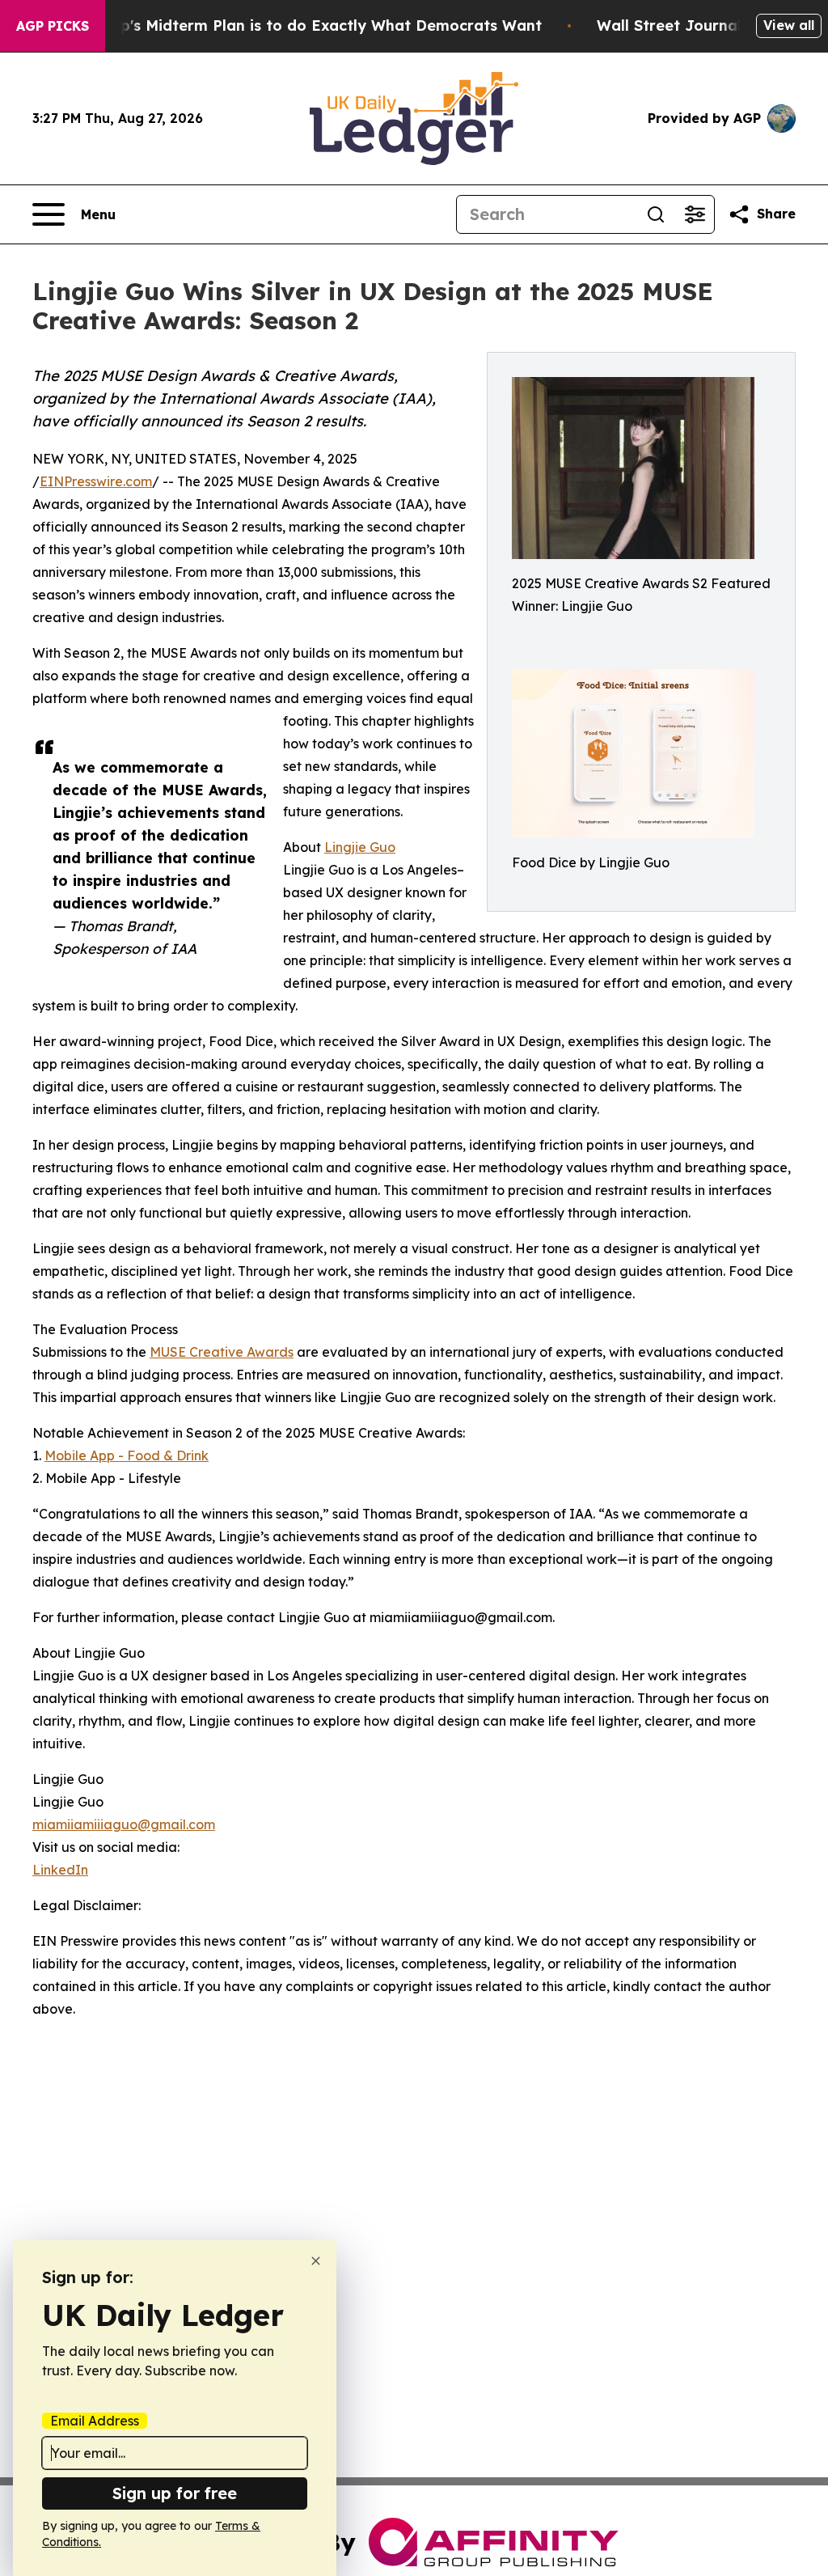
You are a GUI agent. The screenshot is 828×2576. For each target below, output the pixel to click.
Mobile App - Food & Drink (127, 1455)
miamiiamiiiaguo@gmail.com (124, 1824)
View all (789, 25)
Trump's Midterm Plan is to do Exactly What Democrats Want (312, 25)
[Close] (316, 2261)
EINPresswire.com (96, 481)
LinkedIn (60, 1870)
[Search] (656, 214)
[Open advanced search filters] (695, 214)
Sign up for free (175, 2493)
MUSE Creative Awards (222, 1352)
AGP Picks (53, 26)
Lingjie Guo (360, 847)
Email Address (95, 2421)
